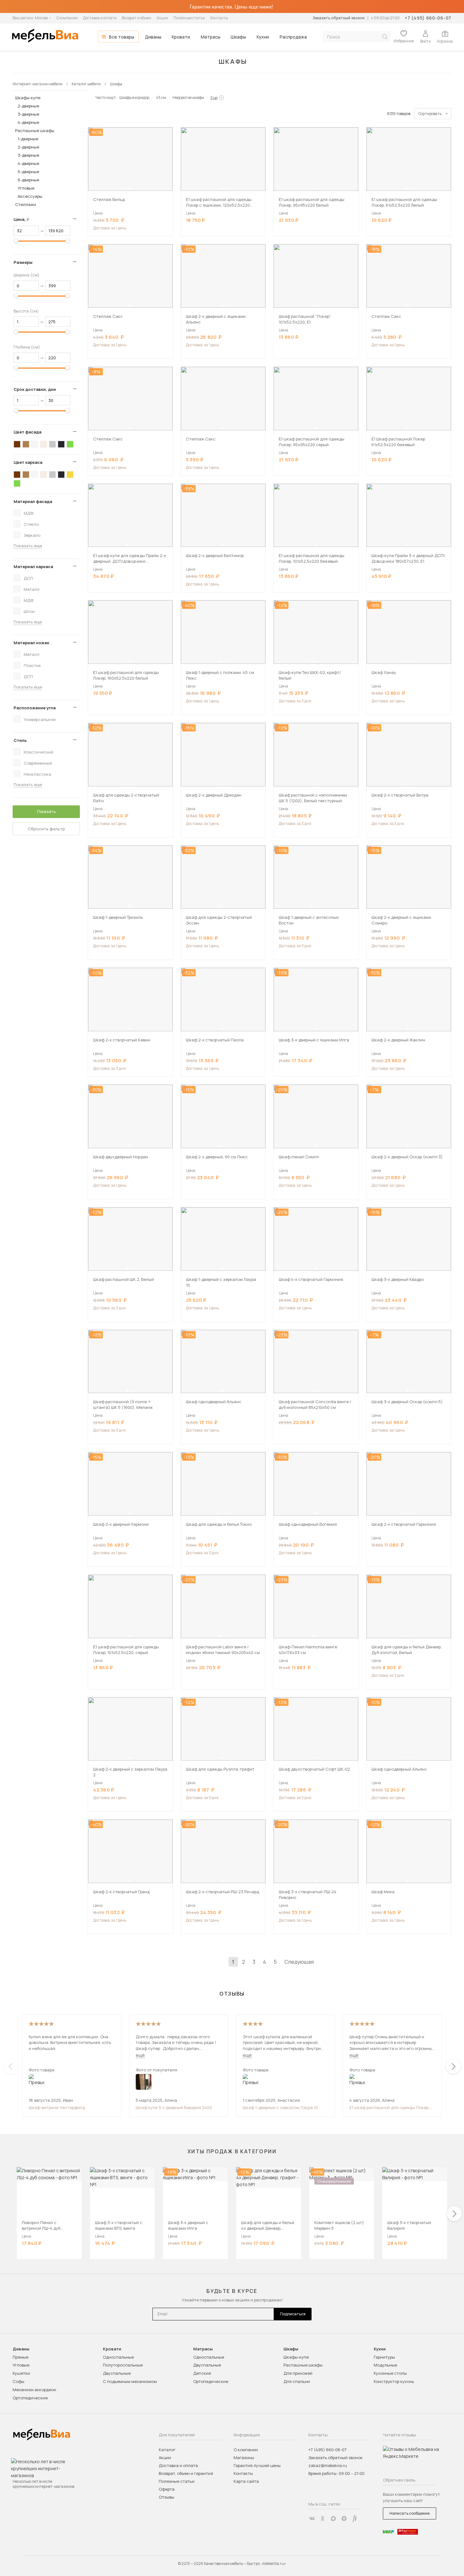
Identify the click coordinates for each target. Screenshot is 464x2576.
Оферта (167, 2489)
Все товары (122, 37)
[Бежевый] (44, 444)
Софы (18, 2381)
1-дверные (28, 139)
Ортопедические (30, 2398)
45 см (161, 97)
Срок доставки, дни (35, 389)
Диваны (153, 37)
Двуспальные (117, 2373)
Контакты (219, 18)
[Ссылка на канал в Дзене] (344, 2518)
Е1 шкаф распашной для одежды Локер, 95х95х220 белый (389, 2107)
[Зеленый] (70, 444)
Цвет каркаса (28, 462)
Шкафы (238, 37)
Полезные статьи (189, 18)
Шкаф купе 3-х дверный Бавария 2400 (174, 2107)
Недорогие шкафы (188, 97)
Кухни (263, 37)
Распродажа (293, 37)
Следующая (299, 1962)
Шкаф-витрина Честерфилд (57, 2107)
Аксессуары (30, 196)
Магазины (244, 2458)
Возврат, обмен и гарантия (186, 2473)
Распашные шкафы (35, 130)
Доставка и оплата (100, 18)
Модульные (385, 2365)
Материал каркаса (33, 567)
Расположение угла (35, 708)
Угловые (26, 188)
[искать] (385, 37)
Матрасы (211, 37)
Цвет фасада (27, 432)
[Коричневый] (26, 444)
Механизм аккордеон (34, 2390)
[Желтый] (70, 475)
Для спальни (297, 2381)
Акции (162, 18)
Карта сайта (246, 2481)
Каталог (167, 2450)
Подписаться (293, 2314)
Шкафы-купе (28, 98)
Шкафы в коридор (134, 97)
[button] (128, 189)
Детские (202, 2373)
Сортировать (430, 114)
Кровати (181, 37)
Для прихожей (298, 2373)
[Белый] (35, 444)
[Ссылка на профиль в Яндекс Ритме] (355, 2518)
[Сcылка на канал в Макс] (333, 2518)
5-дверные (28, 172)
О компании (67, 18)
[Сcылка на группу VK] (312, 2518)
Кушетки (21, 2373)
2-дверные (28, 106)
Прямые (21, 2357)
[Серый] (52, 444)
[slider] (16, 241)
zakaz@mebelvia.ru (328, 2465)
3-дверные (28, 114)
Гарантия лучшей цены (257, 2465)
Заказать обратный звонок (339, 18)
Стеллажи (26, 204)
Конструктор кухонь (394, 2381)
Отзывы (167, 2497)
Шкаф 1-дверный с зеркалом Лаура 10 (280, 2107)
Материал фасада (33, 501)
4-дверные (28, 122)
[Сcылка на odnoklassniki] (323, 2518)
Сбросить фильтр (46, 829)
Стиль (20, 740)
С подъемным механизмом (130, 2381)
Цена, (24, 219)
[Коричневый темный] (17, 444)
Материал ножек (31, 643)
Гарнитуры (384, 2357)
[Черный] (61, 444)
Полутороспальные (123, 2365)
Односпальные (118, 2357)
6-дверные (28, 180)
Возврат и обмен (137, 18)
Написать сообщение (410, 2513)
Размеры (23, 262)
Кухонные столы (390, 2373)
